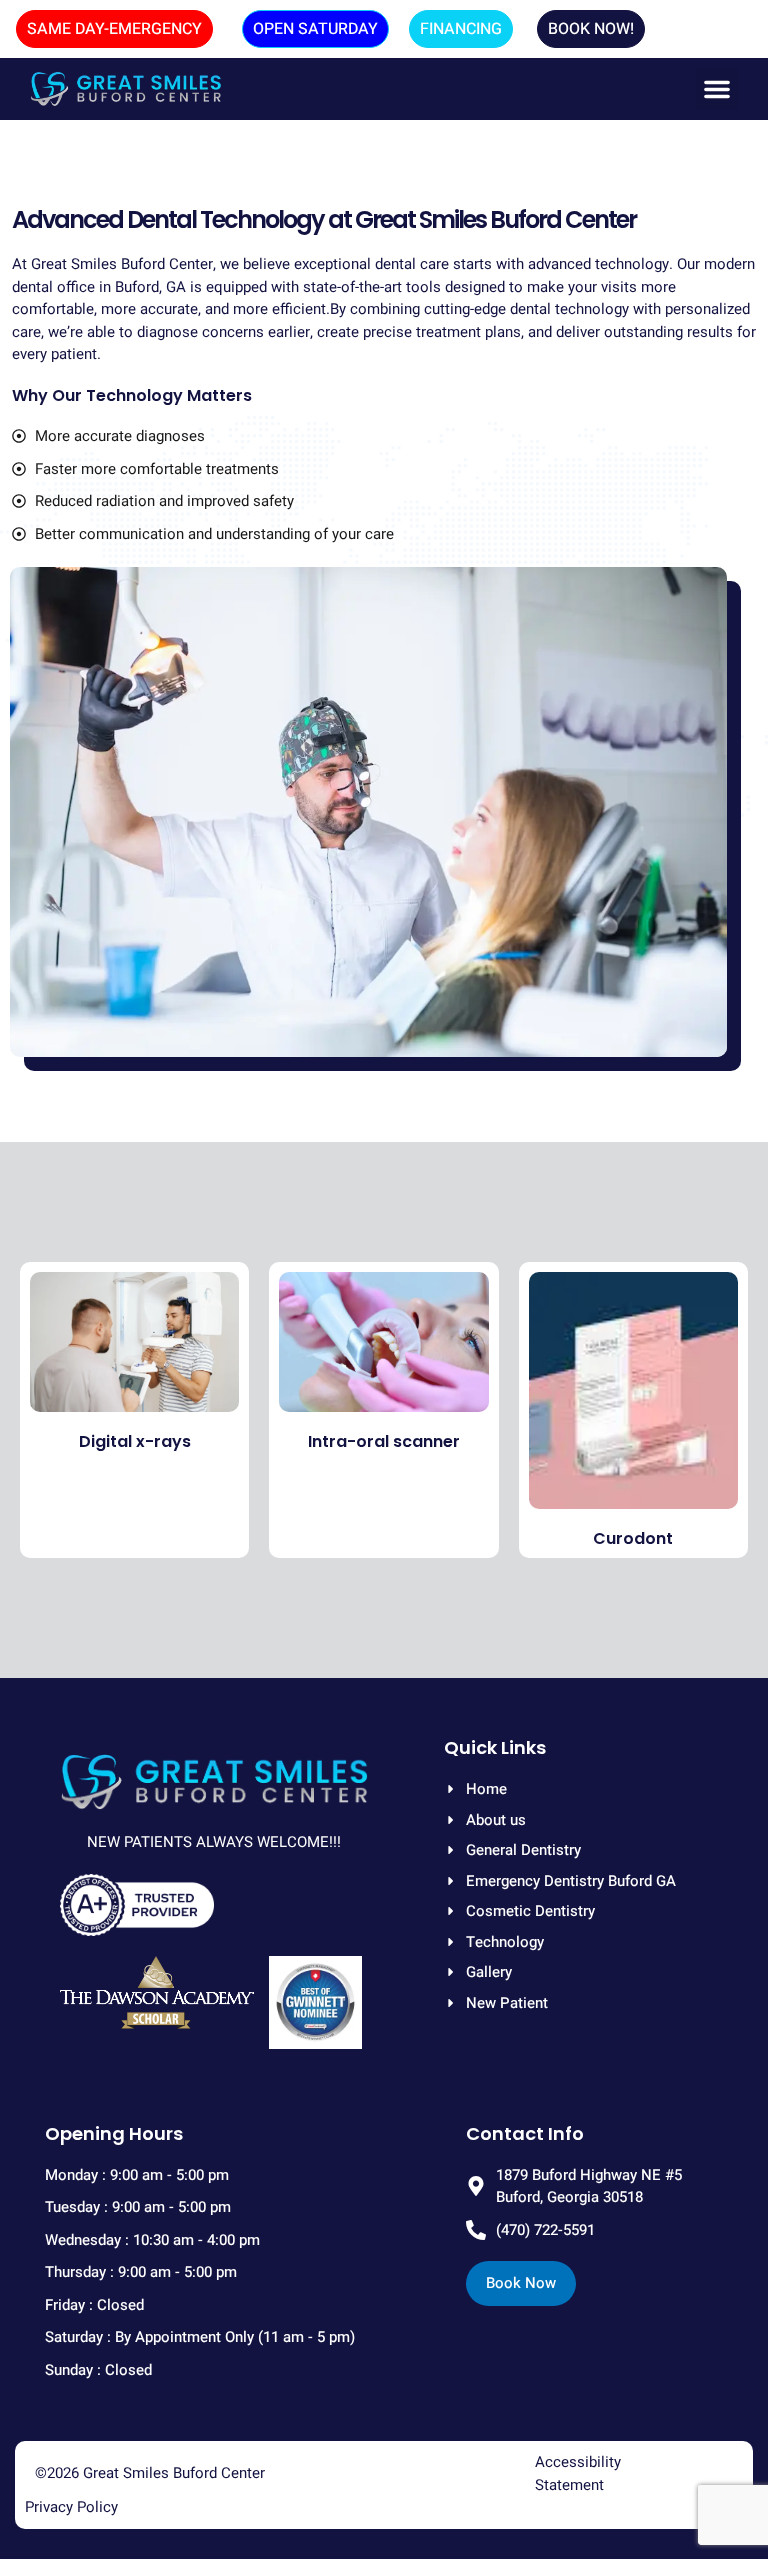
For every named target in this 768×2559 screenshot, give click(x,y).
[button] (717, 89)
